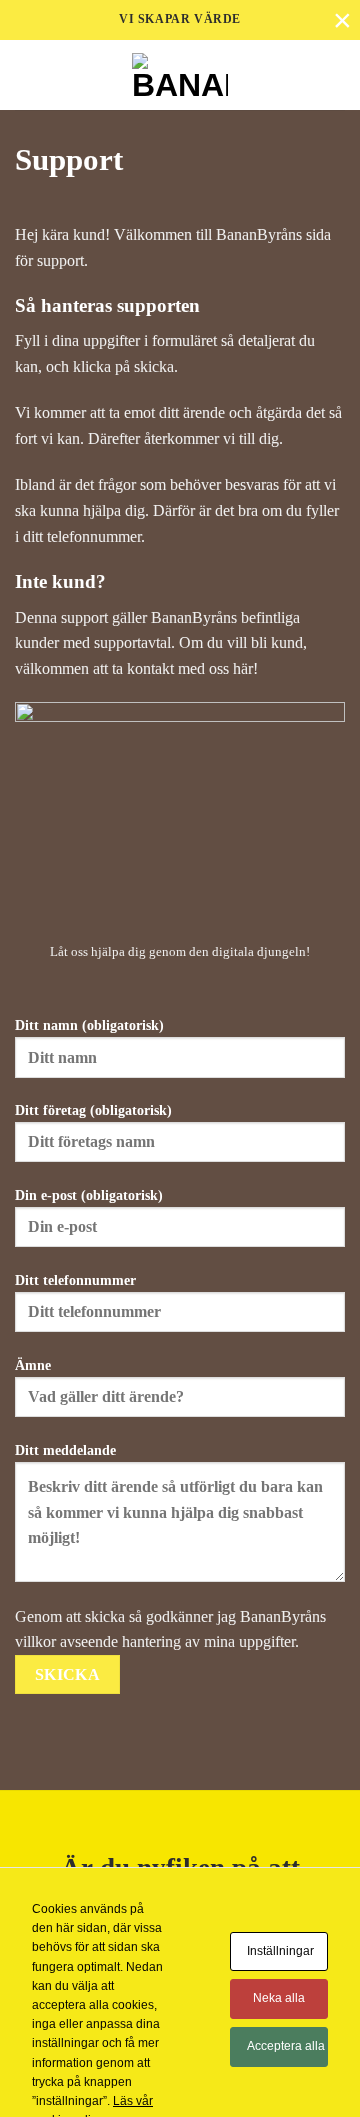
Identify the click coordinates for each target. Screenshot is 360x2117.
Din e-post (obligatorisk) (89, 1195)
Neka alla (279, 1998)
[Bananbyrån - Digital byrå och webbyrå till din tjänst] (180, 75)
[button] (333, 74)
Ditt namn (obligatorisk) (89, 1025)
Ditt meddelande (65, 1450)
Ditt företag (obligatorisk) (93, 1110)
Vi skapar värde (180, 19)
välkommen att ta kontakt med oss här (134, 668)
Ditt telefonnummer (75, 1280)
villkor (35, 1641)
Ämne (33, 1365)
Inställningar (280, 1951)
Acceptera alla (286, 2046)
